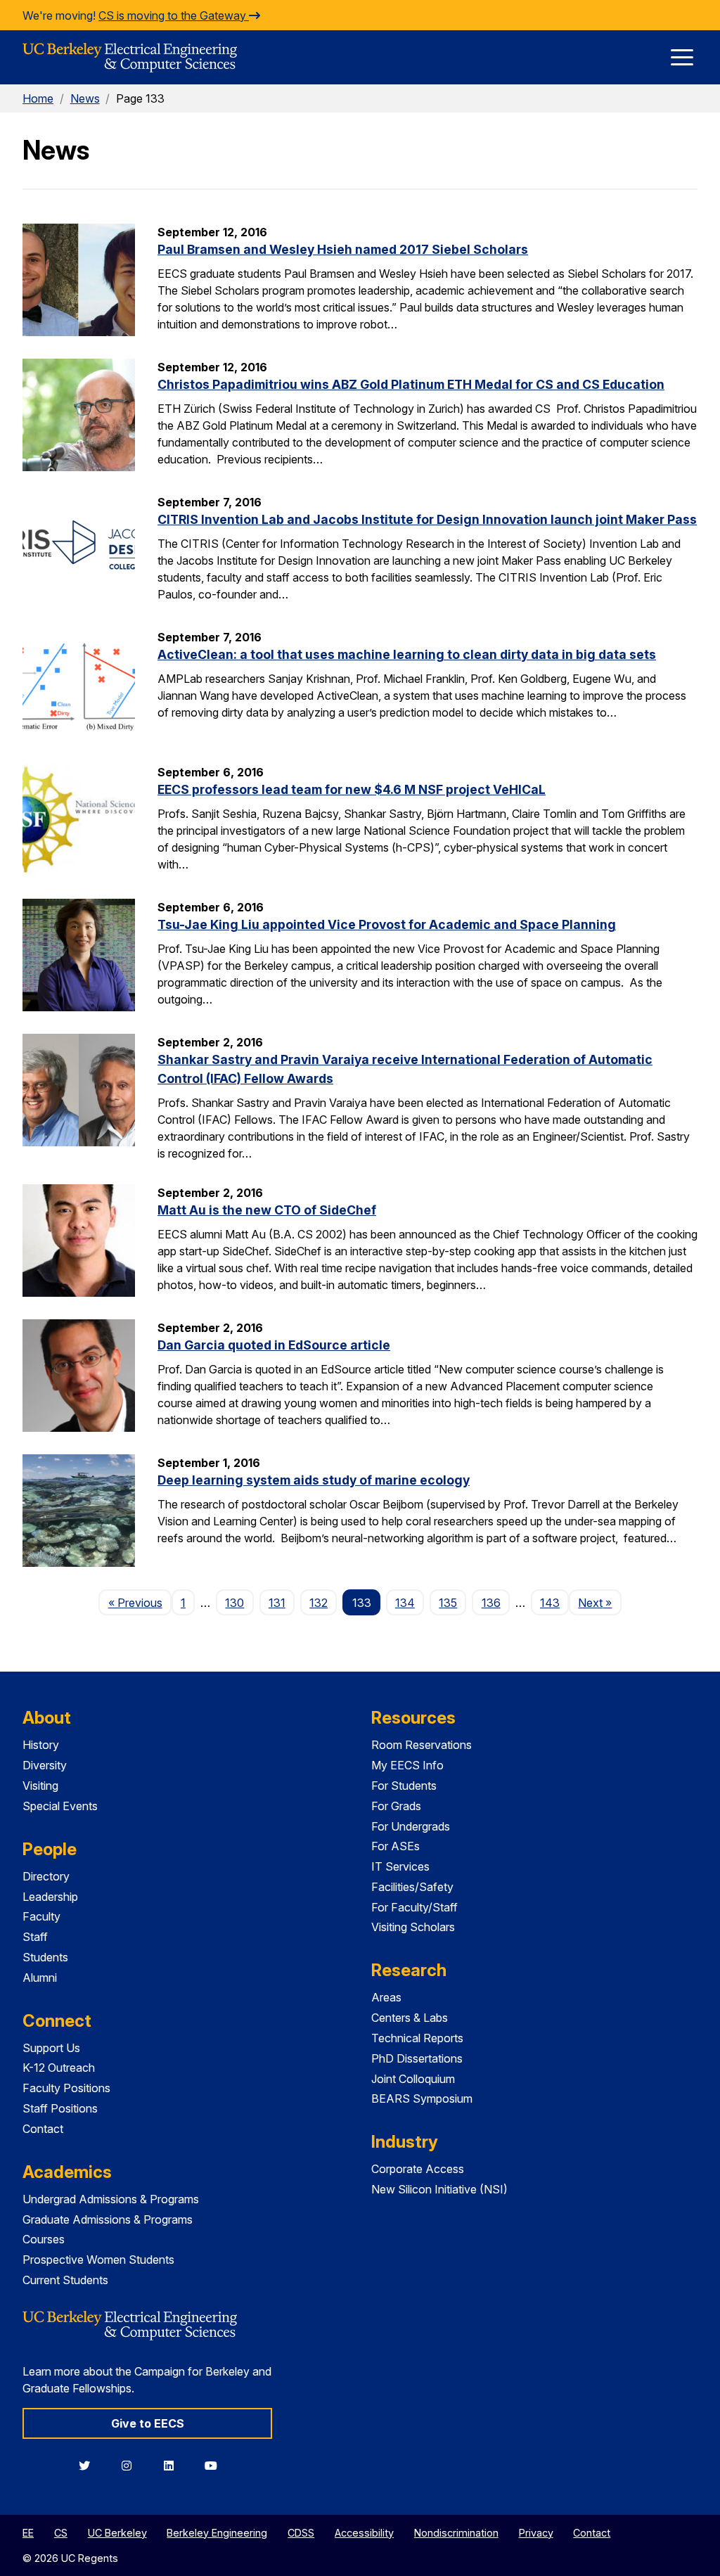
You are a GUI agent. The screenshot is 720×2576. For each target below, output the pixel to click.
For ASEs (396, 1846)
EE (28, 2533)
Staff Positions (60, 2108)
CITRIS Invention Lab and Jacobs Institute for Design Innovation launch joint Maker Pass (427, 519)
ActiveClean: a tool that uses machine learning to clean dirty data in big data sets (407, 654)
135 (448, 1603)
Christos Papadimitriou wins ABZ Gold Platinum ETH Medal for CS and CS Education (411, 384)
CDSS (301, 2533)
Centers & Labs (410, 2018)
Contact (43, 2129)
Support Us (51, 2048)
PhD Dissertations (417, 2058)
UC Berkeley (117, 2533)
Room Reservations (422, 1745)
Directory (46, 1876)
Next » (599, 1602)
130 (234, 1603)
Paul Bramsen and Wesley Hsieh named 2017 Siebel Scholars (343, 249)
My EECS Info (407, 1765)
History (41, 1745)
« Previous (140, 1602)
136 (491, 1603)
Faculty (41, 1916)
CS (61, 2533)
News (85, 98)
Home (38, 98)
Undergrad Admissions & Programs (111, 2199)
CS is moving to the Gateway (174, 15)
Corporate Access (418, 2169)
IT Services (400, 1866)
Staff (35, 1937)
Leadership (50, 1897)
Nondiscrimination (456, 2533)
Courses (44, 2239)
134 (405, 1603)
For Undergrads (411, 1826)
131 (277, 1603)
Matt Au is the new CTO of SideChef (267, 1210)
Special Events (60, 1806)
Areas (386, 1997)
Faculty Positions (66, 2088)
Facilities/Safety (412, 1887)
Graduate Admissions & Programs (108, 2219)
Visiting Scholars (413, 1927)
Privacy (536, 2533)
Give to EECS (148, 2423)
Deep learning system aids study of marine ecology (314, 1480)
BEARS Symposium (422, 2098)
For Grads (396, 1806)
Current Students (65, 2280)
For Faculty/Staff (414, 1907)
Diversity (45, 1765)
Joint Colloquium (413, 2079)
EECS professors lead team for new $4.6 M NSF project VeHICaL (352, 789)
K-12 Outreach (59, 2068)
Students (45, 1957)
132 (319, 1603)
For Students (404, 1786)
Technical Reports (417, 2038)
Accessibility (364, 2533)
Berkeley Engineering (217, 2533)
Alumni (40, 1978)
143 (550, 1603)
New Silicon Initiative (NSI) (439, 2189)
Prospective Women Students (98, 2260)
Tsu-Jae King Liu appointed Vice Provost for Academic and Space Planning (387, 924)
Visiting (40, 1786)
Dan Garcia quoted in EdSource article (274, 1345)
